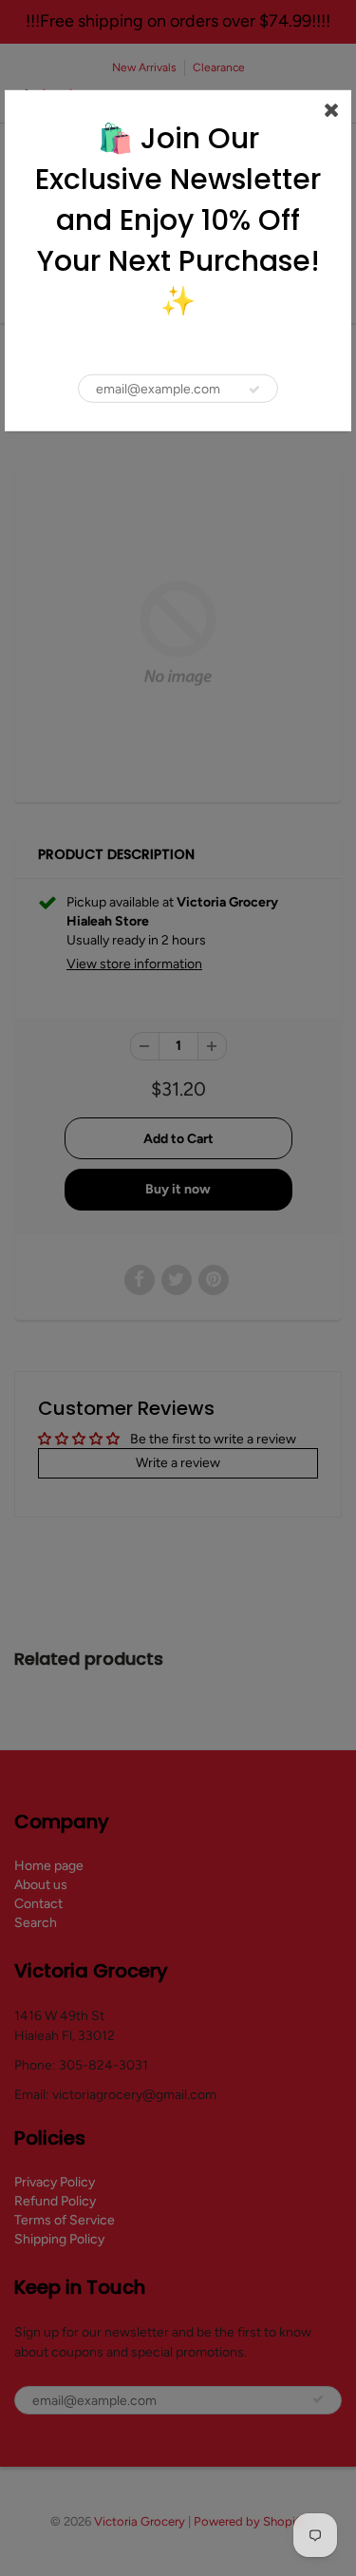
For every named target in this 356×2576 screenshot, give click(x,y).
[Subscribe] (254, 390)
